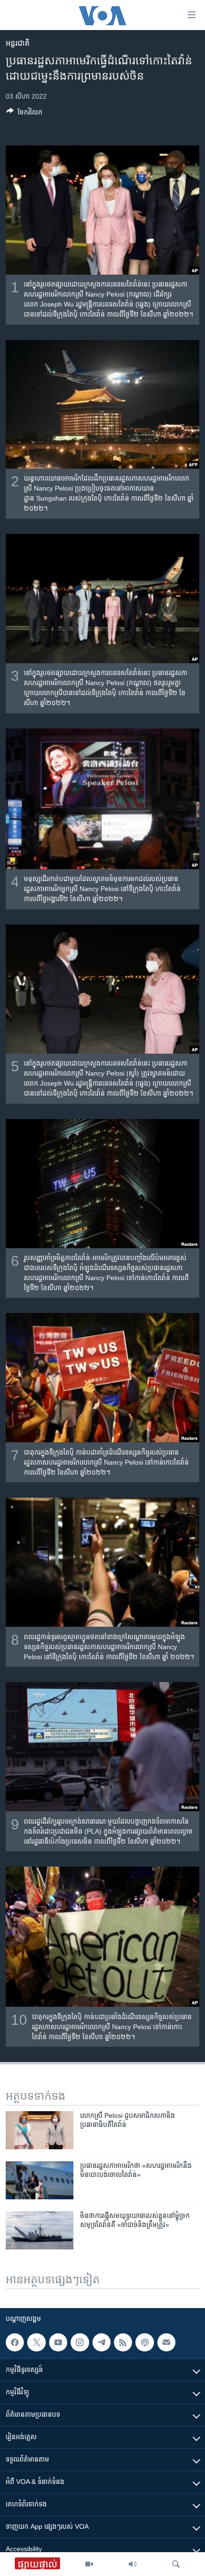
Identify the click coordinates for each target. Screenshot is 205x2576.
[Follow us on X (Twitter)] (36, 2342)
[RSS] (123, 2342)
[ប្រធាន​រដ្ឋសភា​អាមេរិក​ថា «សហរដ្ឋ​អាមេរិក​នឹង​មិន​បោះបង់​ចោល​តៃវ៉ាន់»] (40, 2180)
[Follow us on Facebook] (15, 2342)
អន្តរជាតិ (18, 43)
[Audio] (133, 2564)
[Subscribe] (166, 2342)
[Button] (24, 114)
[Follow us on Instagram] (80, 2342)
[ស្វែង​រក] (176, 2564)
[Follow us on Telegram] (102, 2342)
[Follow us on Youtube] (58, 2342)
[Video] (89, 2564)
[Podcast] (144, 2342)
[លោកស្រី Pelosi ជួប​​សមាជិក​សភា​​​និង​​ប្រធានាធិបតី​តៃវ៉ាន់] (40, 2130)
